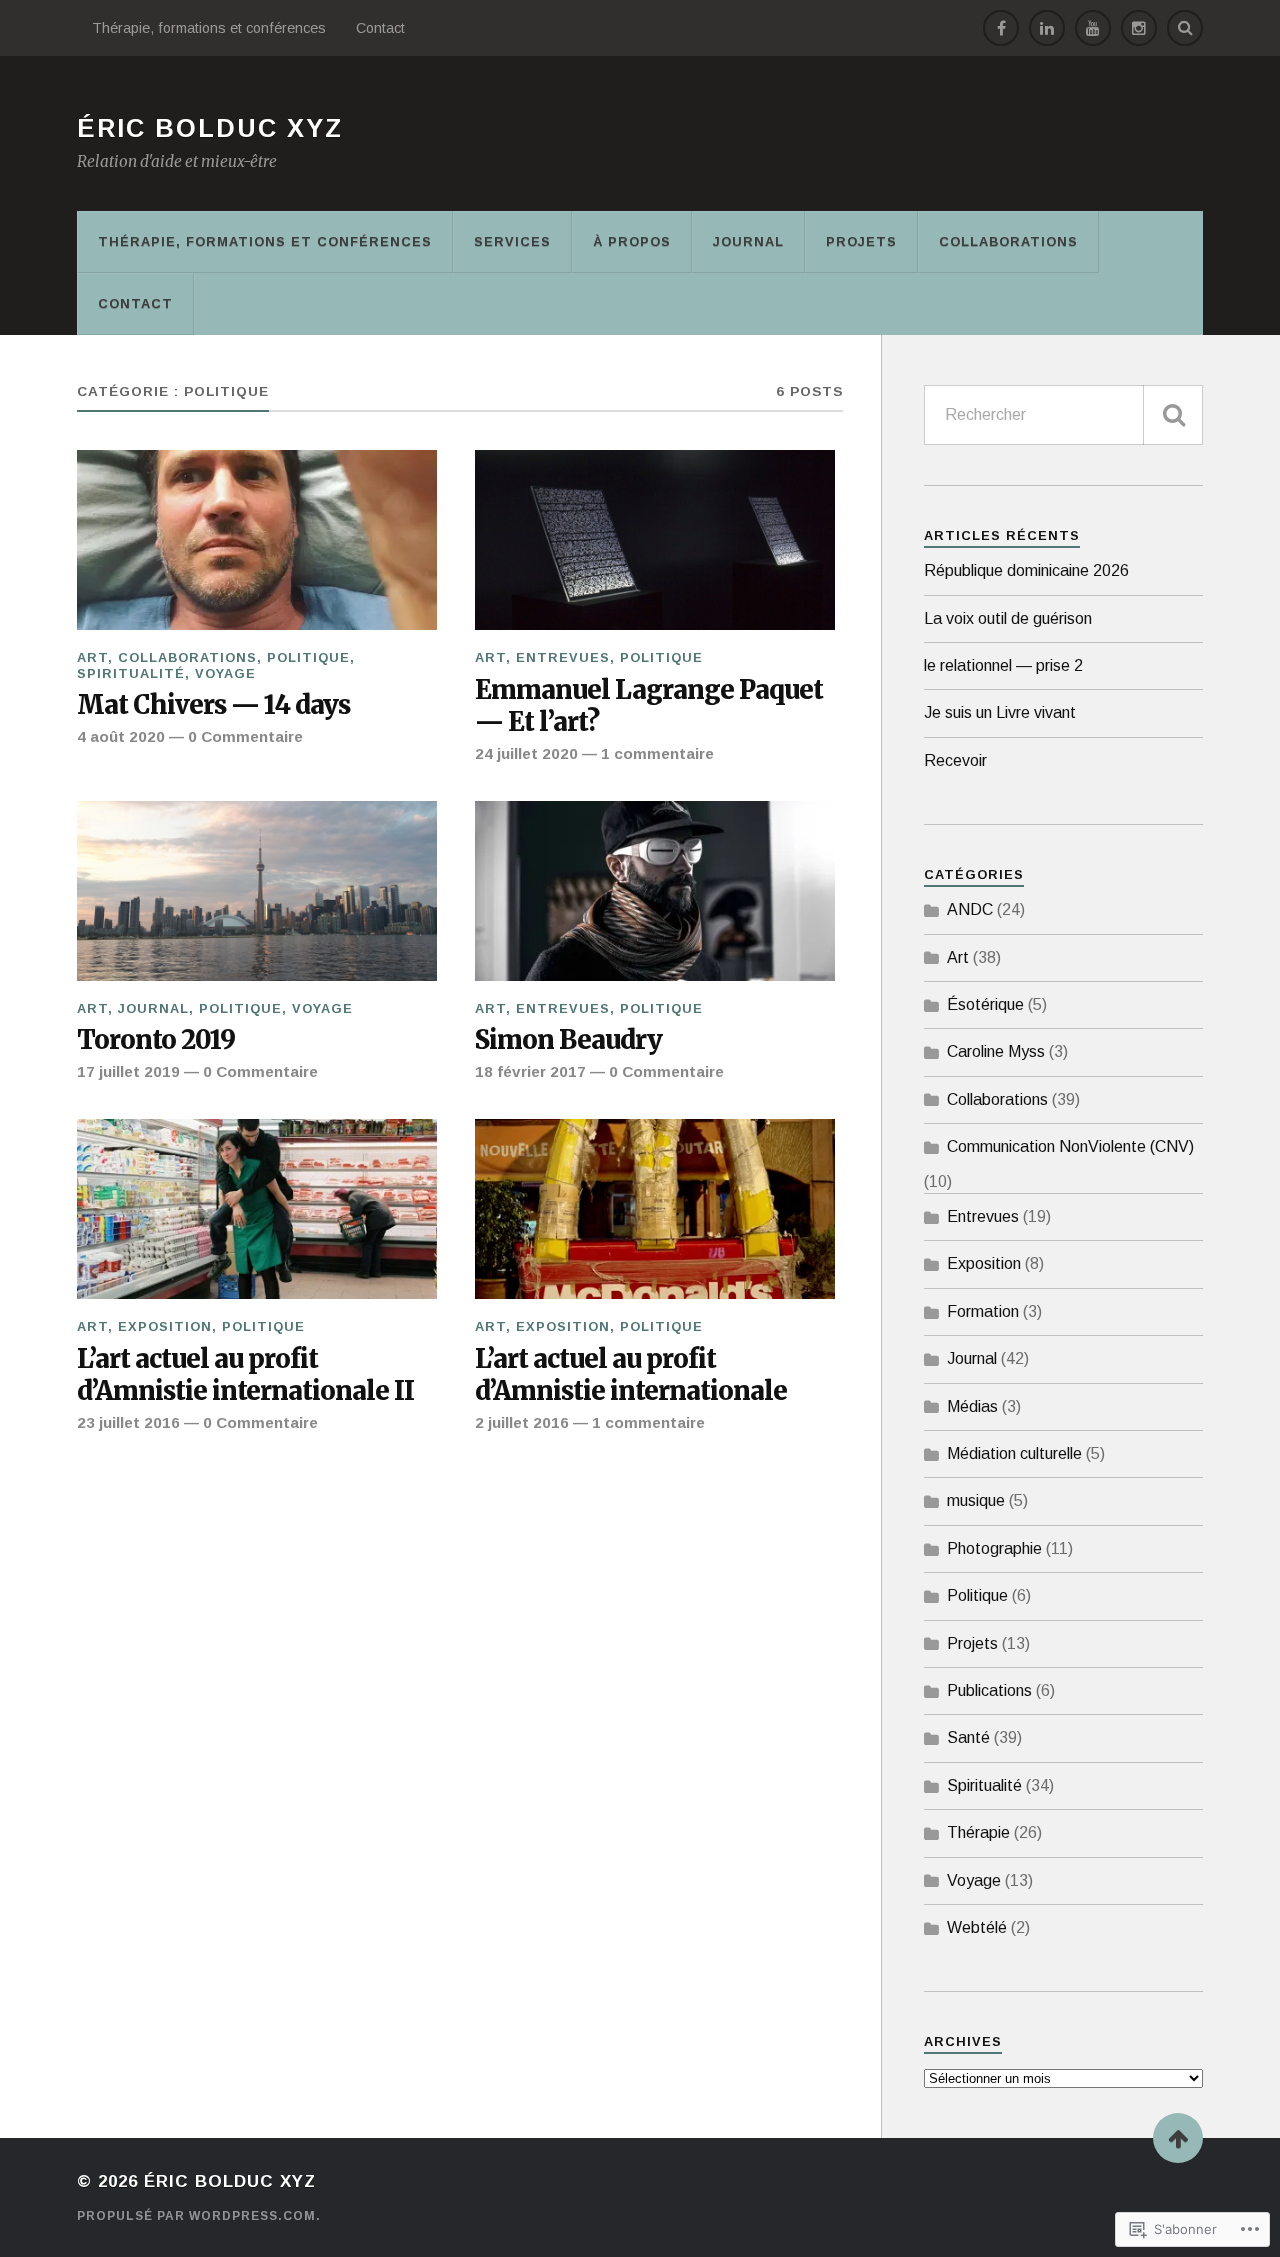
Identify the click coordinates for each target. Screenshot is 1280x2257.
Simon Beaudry (568, 1040)
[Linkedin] (1047, 28)
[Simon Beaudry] (655, 891)
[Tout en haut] (1178, 2138)
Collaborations (1008, 241)
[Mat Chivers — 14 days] (257, 540)
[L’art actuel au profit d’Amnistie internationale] (655, 1209)
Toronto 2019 (156, 1040)
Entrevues (563, 657)
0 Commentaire (245, 736)
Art (92, 657)
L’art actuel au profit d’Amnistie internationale (631, 1375)
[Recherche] (1173, 415)
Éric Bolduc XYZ (210, 128)
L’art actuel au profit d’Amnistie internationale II (245, 1375)
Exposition (165, 1326)
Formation (983, 1311)
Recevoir (955, 760)
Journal (748, 241)
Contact (380, 28)
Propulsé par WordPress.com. (199, 2216)
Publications (989, 1690)
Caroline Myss (996, 1051)
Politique (308, 657)
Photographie (994, 1548)
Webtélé (977, 1927)
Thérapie (978, 1832)
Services (512, 241)
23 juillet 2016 (128, 1422)
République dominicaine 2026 (1026, 570)
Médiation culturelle (1014, 1453)
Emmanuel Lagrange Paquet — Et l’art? (649, 706)
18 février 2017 (530, 1071)
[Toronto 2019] (257, 891)
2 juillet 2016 (522, 1422)
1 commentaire (657, 753)
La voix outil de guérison (1008, 618)
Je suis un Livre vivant (1000, 712)
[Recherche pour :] (1063, 415)
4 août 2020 (121, 736)
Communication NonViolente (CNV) (1070, 1146)
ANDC (970, 909)
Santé (968, 1737)
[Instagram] (1139, 28)
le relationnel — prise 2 (1003, 665)
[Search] (1185, 28)
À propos (632, 241)
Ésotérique (985, 1004)
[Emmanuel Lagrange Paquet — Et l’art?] (655, 540)
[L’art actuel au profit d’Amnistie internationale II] (257, 1209)
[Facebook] (1001, 28)
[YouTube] (1093, 28)
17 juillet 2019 (128, 1071)
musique (976, 1500)
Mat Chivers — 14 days (213, 705)
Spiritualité (131, 673)
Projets (861, 241)
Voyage (225, 673)
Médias (972, 1406)
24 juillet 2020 (526, 753)
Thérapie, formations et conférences (209, 28)
